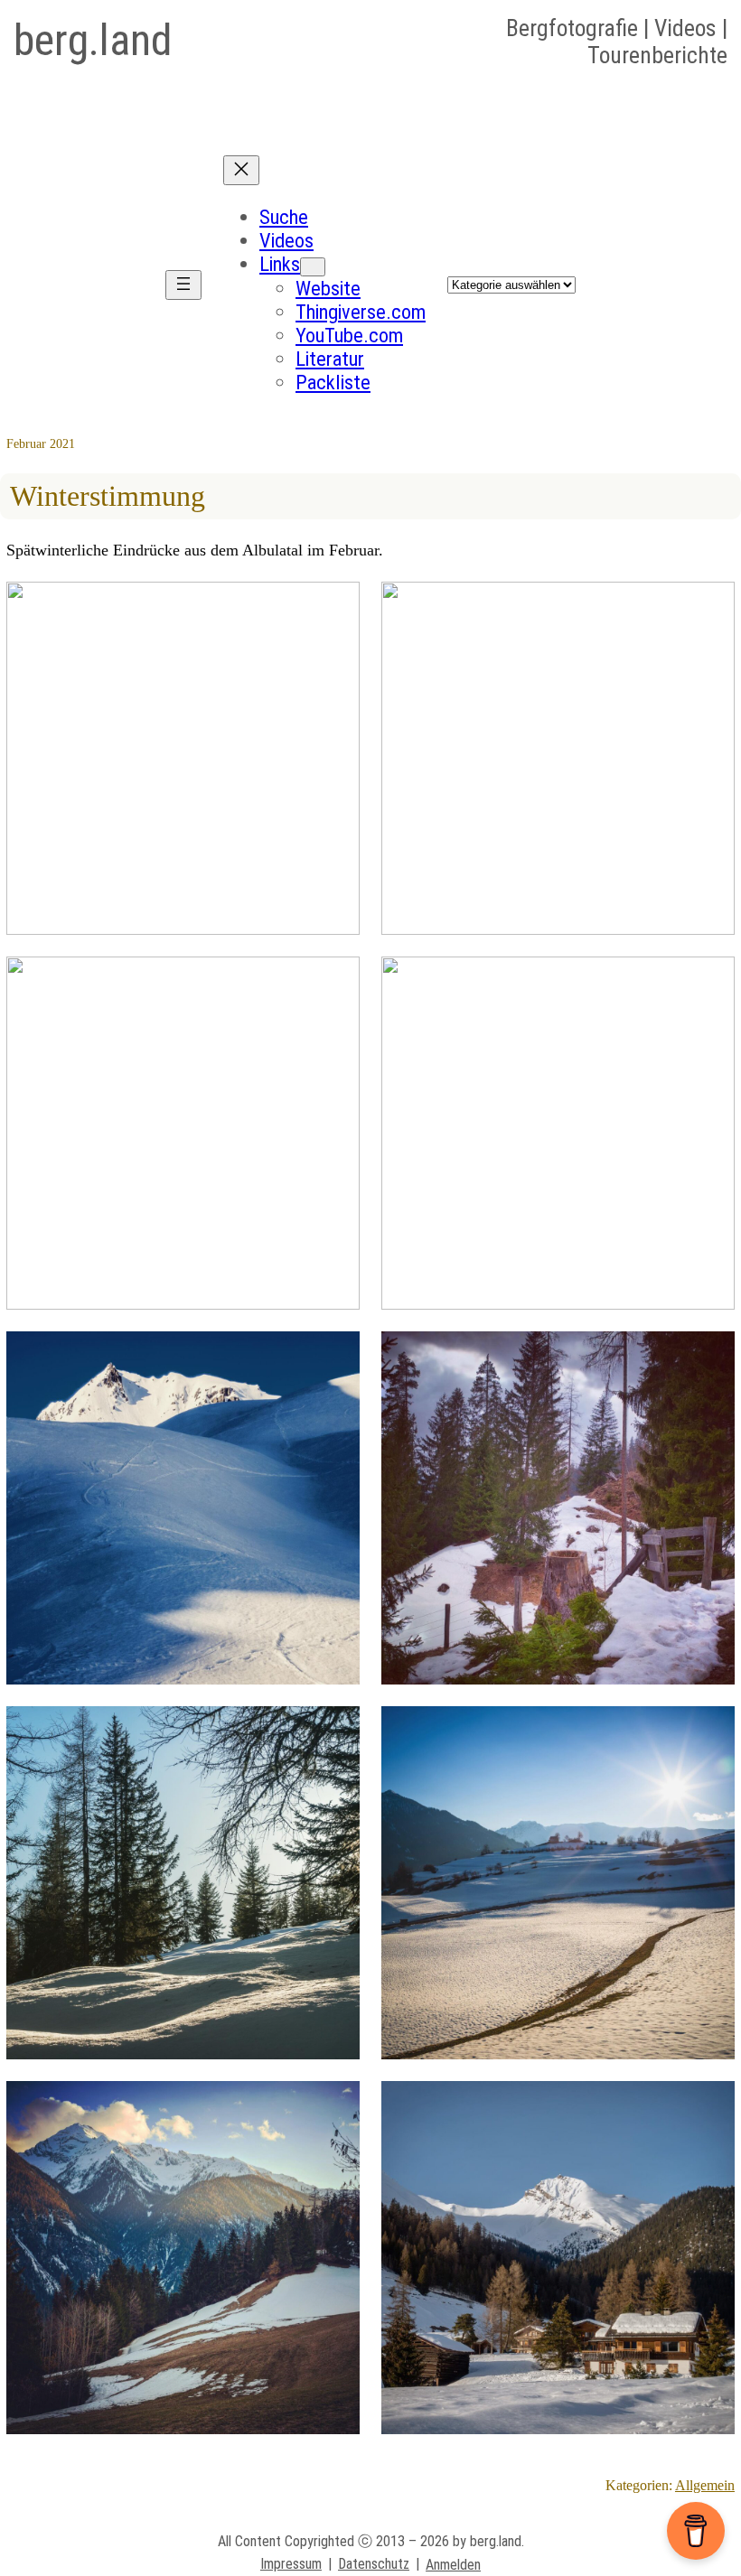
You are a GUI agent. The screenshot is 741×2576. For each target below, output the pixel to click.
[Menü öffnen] (183, 285)
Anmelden (453, 2565)
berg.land (93, 40)
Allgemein (705, 2485)
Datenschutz (374, 2564)
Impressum (291, 2564)
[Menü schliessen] (241, 170)
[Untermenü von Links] (313, 267)
